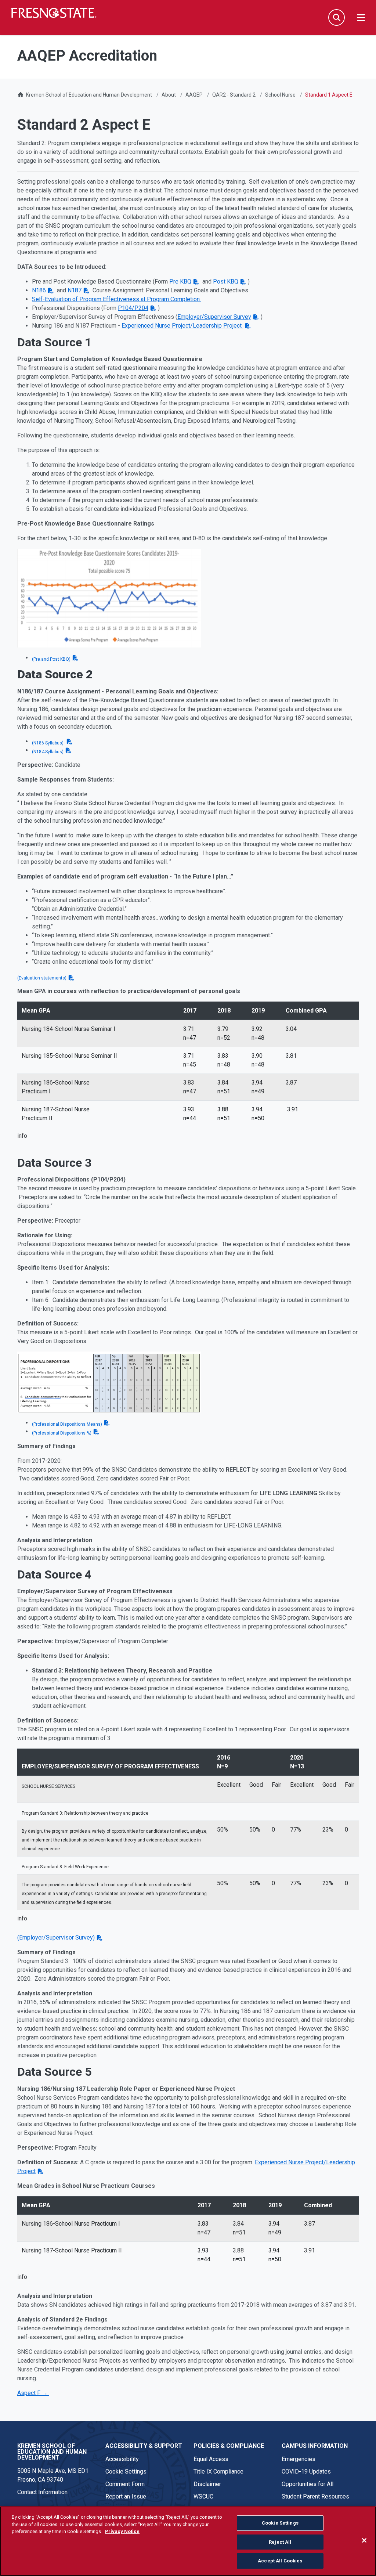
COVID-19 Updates (306, 2472)
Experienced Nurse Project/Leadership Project (182, 326)
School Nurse (280, 95)
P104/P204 (133, 308)
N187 (75, 290)
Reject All (280, 2542)
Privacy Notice (122, 2531)
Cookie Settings (126, 2472)
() (56, 1938)
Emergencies (299, 2459)
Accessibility (122, 2459)
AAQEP (194, 95)
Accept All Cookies (280, 2561)
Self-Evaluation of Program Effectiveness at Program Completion (117, 299)
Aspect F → (33, 2393)
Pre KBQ (180, 282)
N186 (39, 290)
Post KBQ (226, 282)
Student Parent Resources (315, 2496)
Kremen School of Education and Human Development (89, 95)
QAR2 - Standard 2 (234, 95)
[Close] (364, 2540)
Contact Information (42, 2492)
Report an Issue (126, 2496)
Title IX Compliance (218, 2472)
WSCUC (203, 2496)
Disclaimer (207, 2484)
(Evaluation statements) (42, 978)
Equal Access (211, 2459)
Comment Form (125, 2484)
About (169, 95)
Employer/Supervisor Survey (214, 317)
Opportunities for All (308, 2484)
